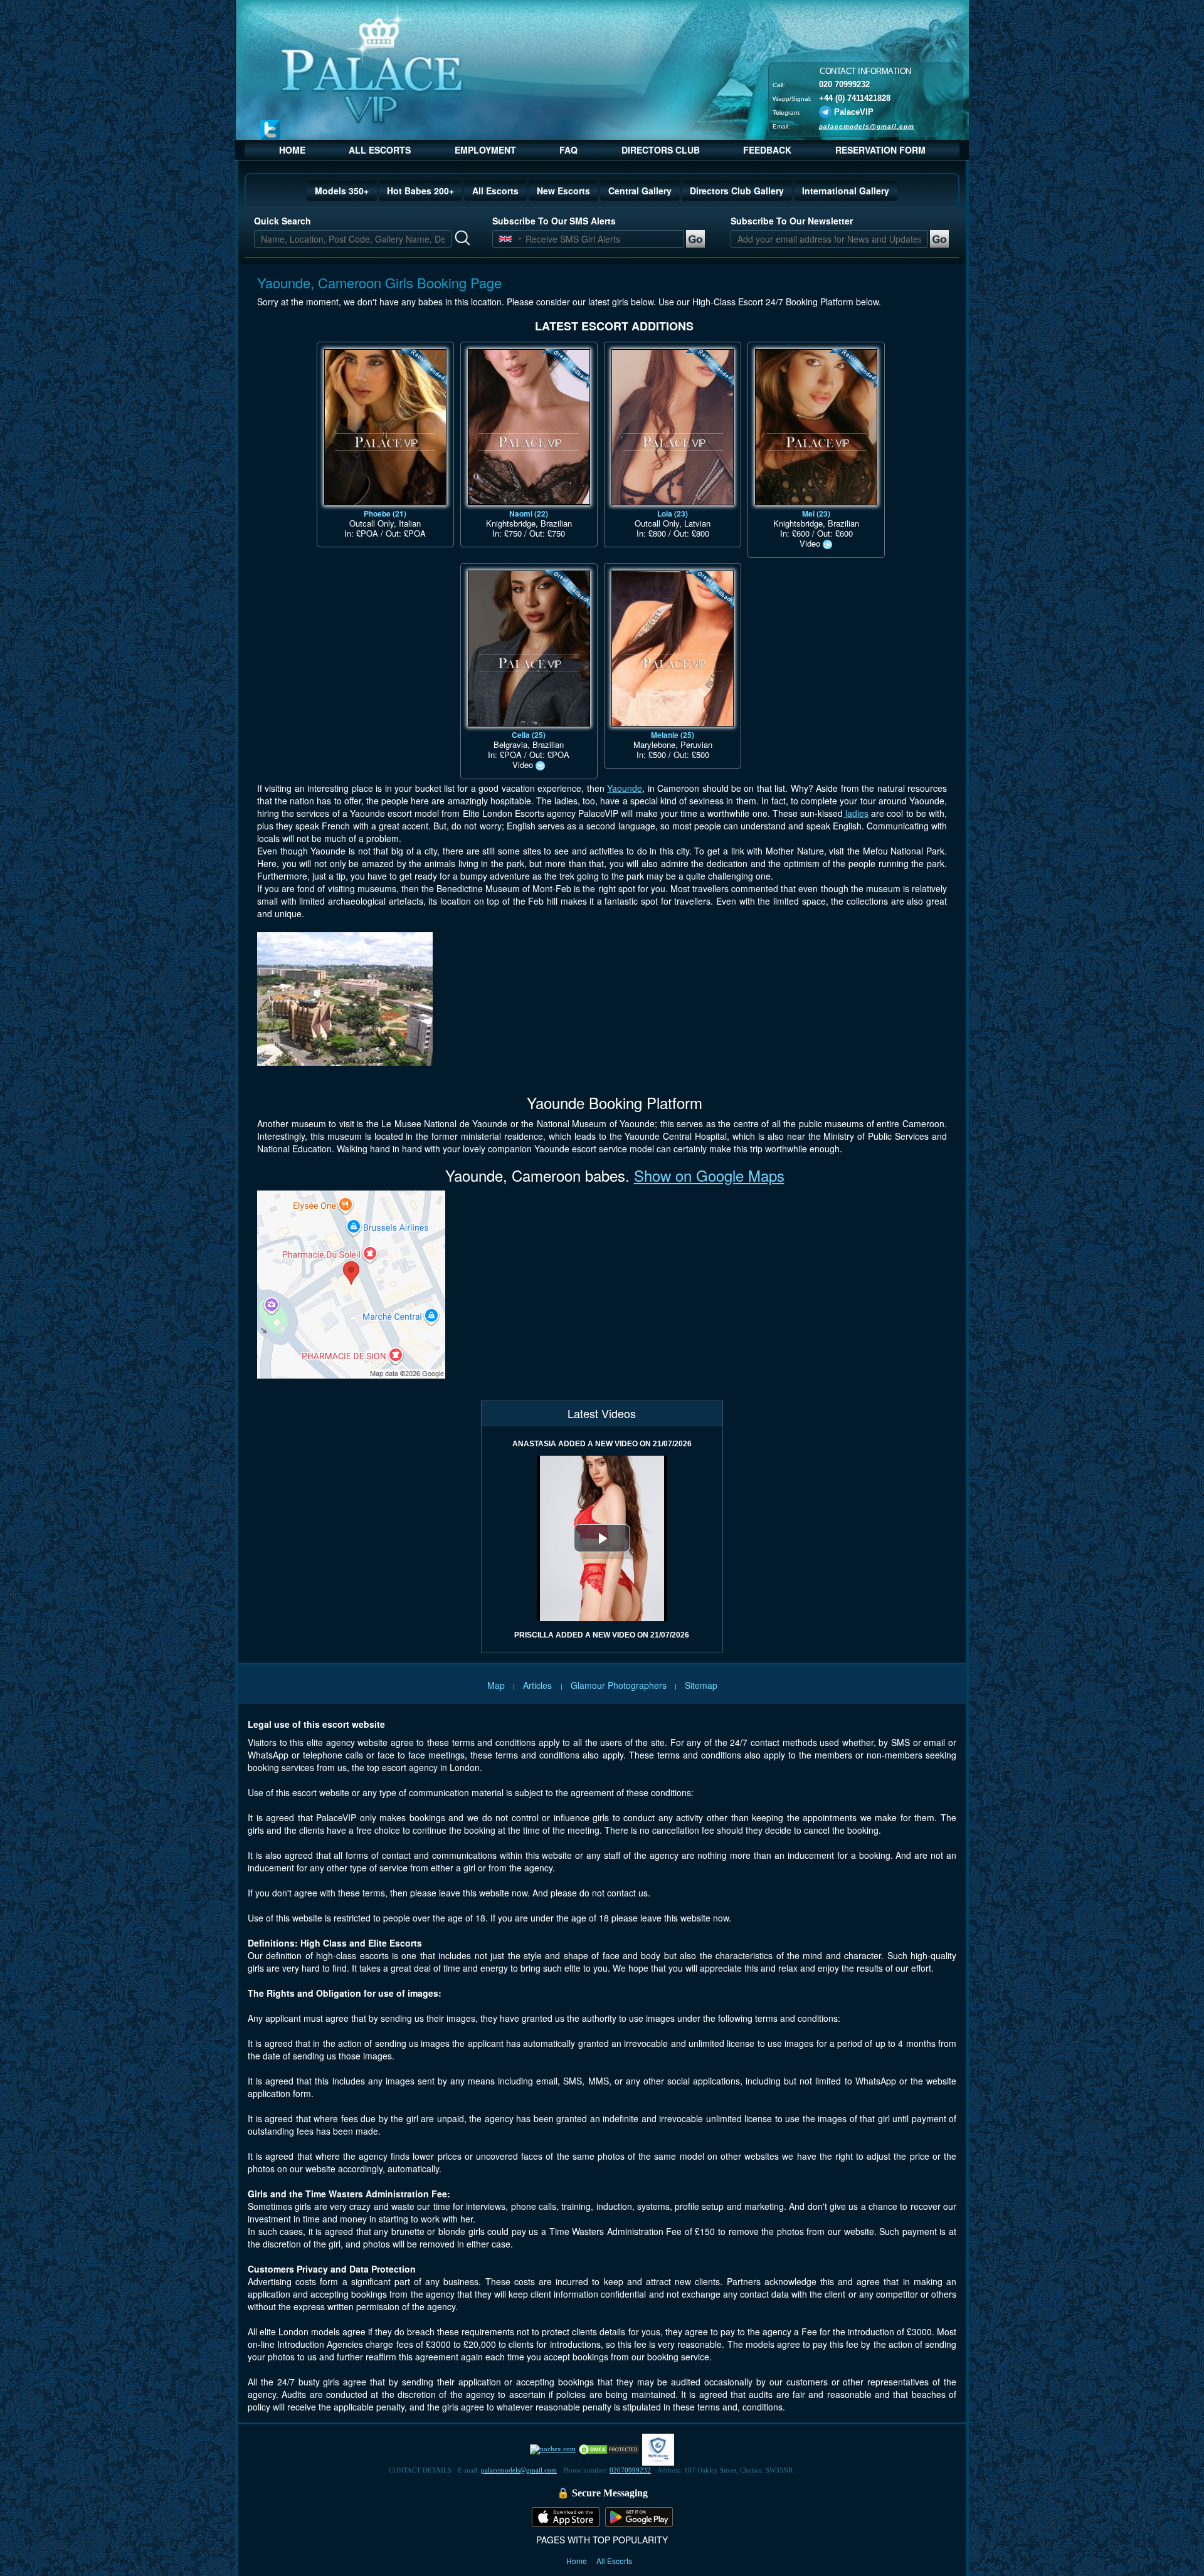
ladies (856, 813)
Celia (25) (529, 735)
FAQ (568, 150)
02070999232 (630, 2470)
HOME (292, 150)
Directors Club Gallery (737, 191)
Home (578, 2561)
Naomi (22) (529, 513)
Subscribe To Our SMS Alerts (554, 221)
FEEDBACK (767, 150)
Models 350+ (342, 191)
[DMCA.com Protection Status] (609, 2449)
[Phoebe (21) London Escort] (385, 427)
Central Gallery (640, 191)
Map (496, 1685)
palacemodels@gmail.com (867, 126)
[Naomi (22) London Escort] (529, 427)
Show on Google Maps (709, 1175)
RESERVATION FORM (880, 150)
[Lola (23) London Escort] (673, 427)
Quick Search (283, 221)
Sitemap (701, 1685)
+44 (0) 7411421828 (855, 97)
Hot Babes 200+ (420, 191)
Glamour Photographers (619, 1685)
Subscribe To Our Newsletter (792, 221)
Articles (539, 1685)
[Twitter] (270, 129)
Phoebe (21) (385, 513)
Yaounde (625, 788)
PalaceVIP (854, 111)
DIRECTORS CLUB (661, 150)
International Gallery (846, 191)
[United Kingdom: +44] (505, 239)
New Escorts (563, 191)
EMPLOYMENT (485, 150)
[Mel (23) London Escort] (816, 427)
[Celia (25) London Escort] (529, 649)
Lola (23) (673, 513)
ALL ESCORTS (380, 150)
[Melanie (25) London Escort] (673, 649)
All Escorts (495, 191)
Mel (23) (816, 513)
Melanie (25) (673, 735)
